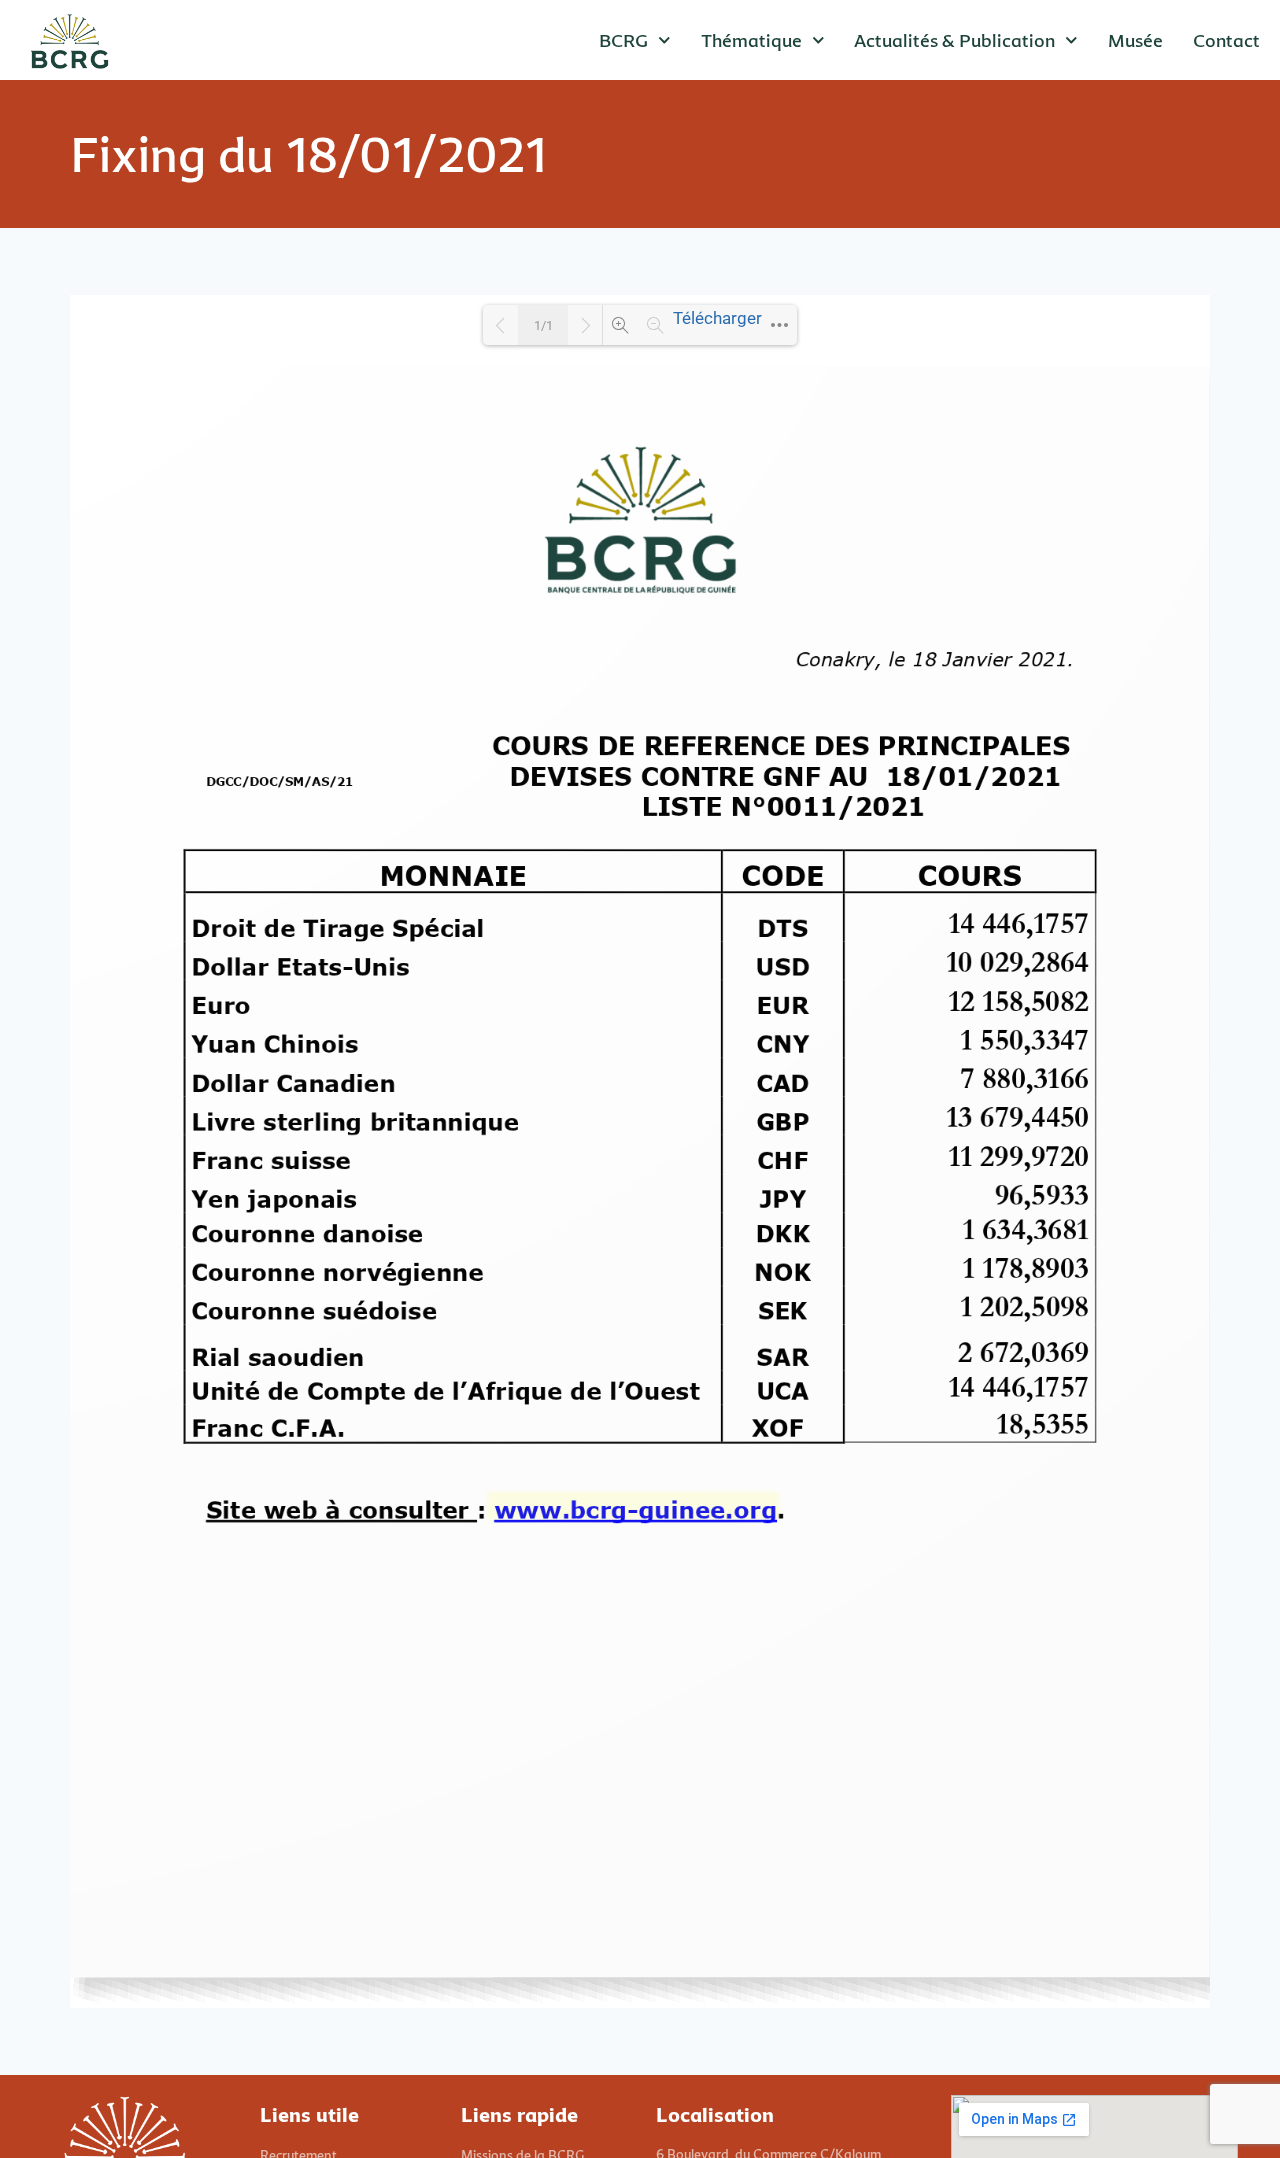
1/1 (543, 325)
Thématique (751, 40)
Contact (1226, 40)
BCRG (623, 40)
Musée (1135, 40)
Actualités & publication (954, 40)
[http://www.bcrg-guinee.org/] (634, 1509)
